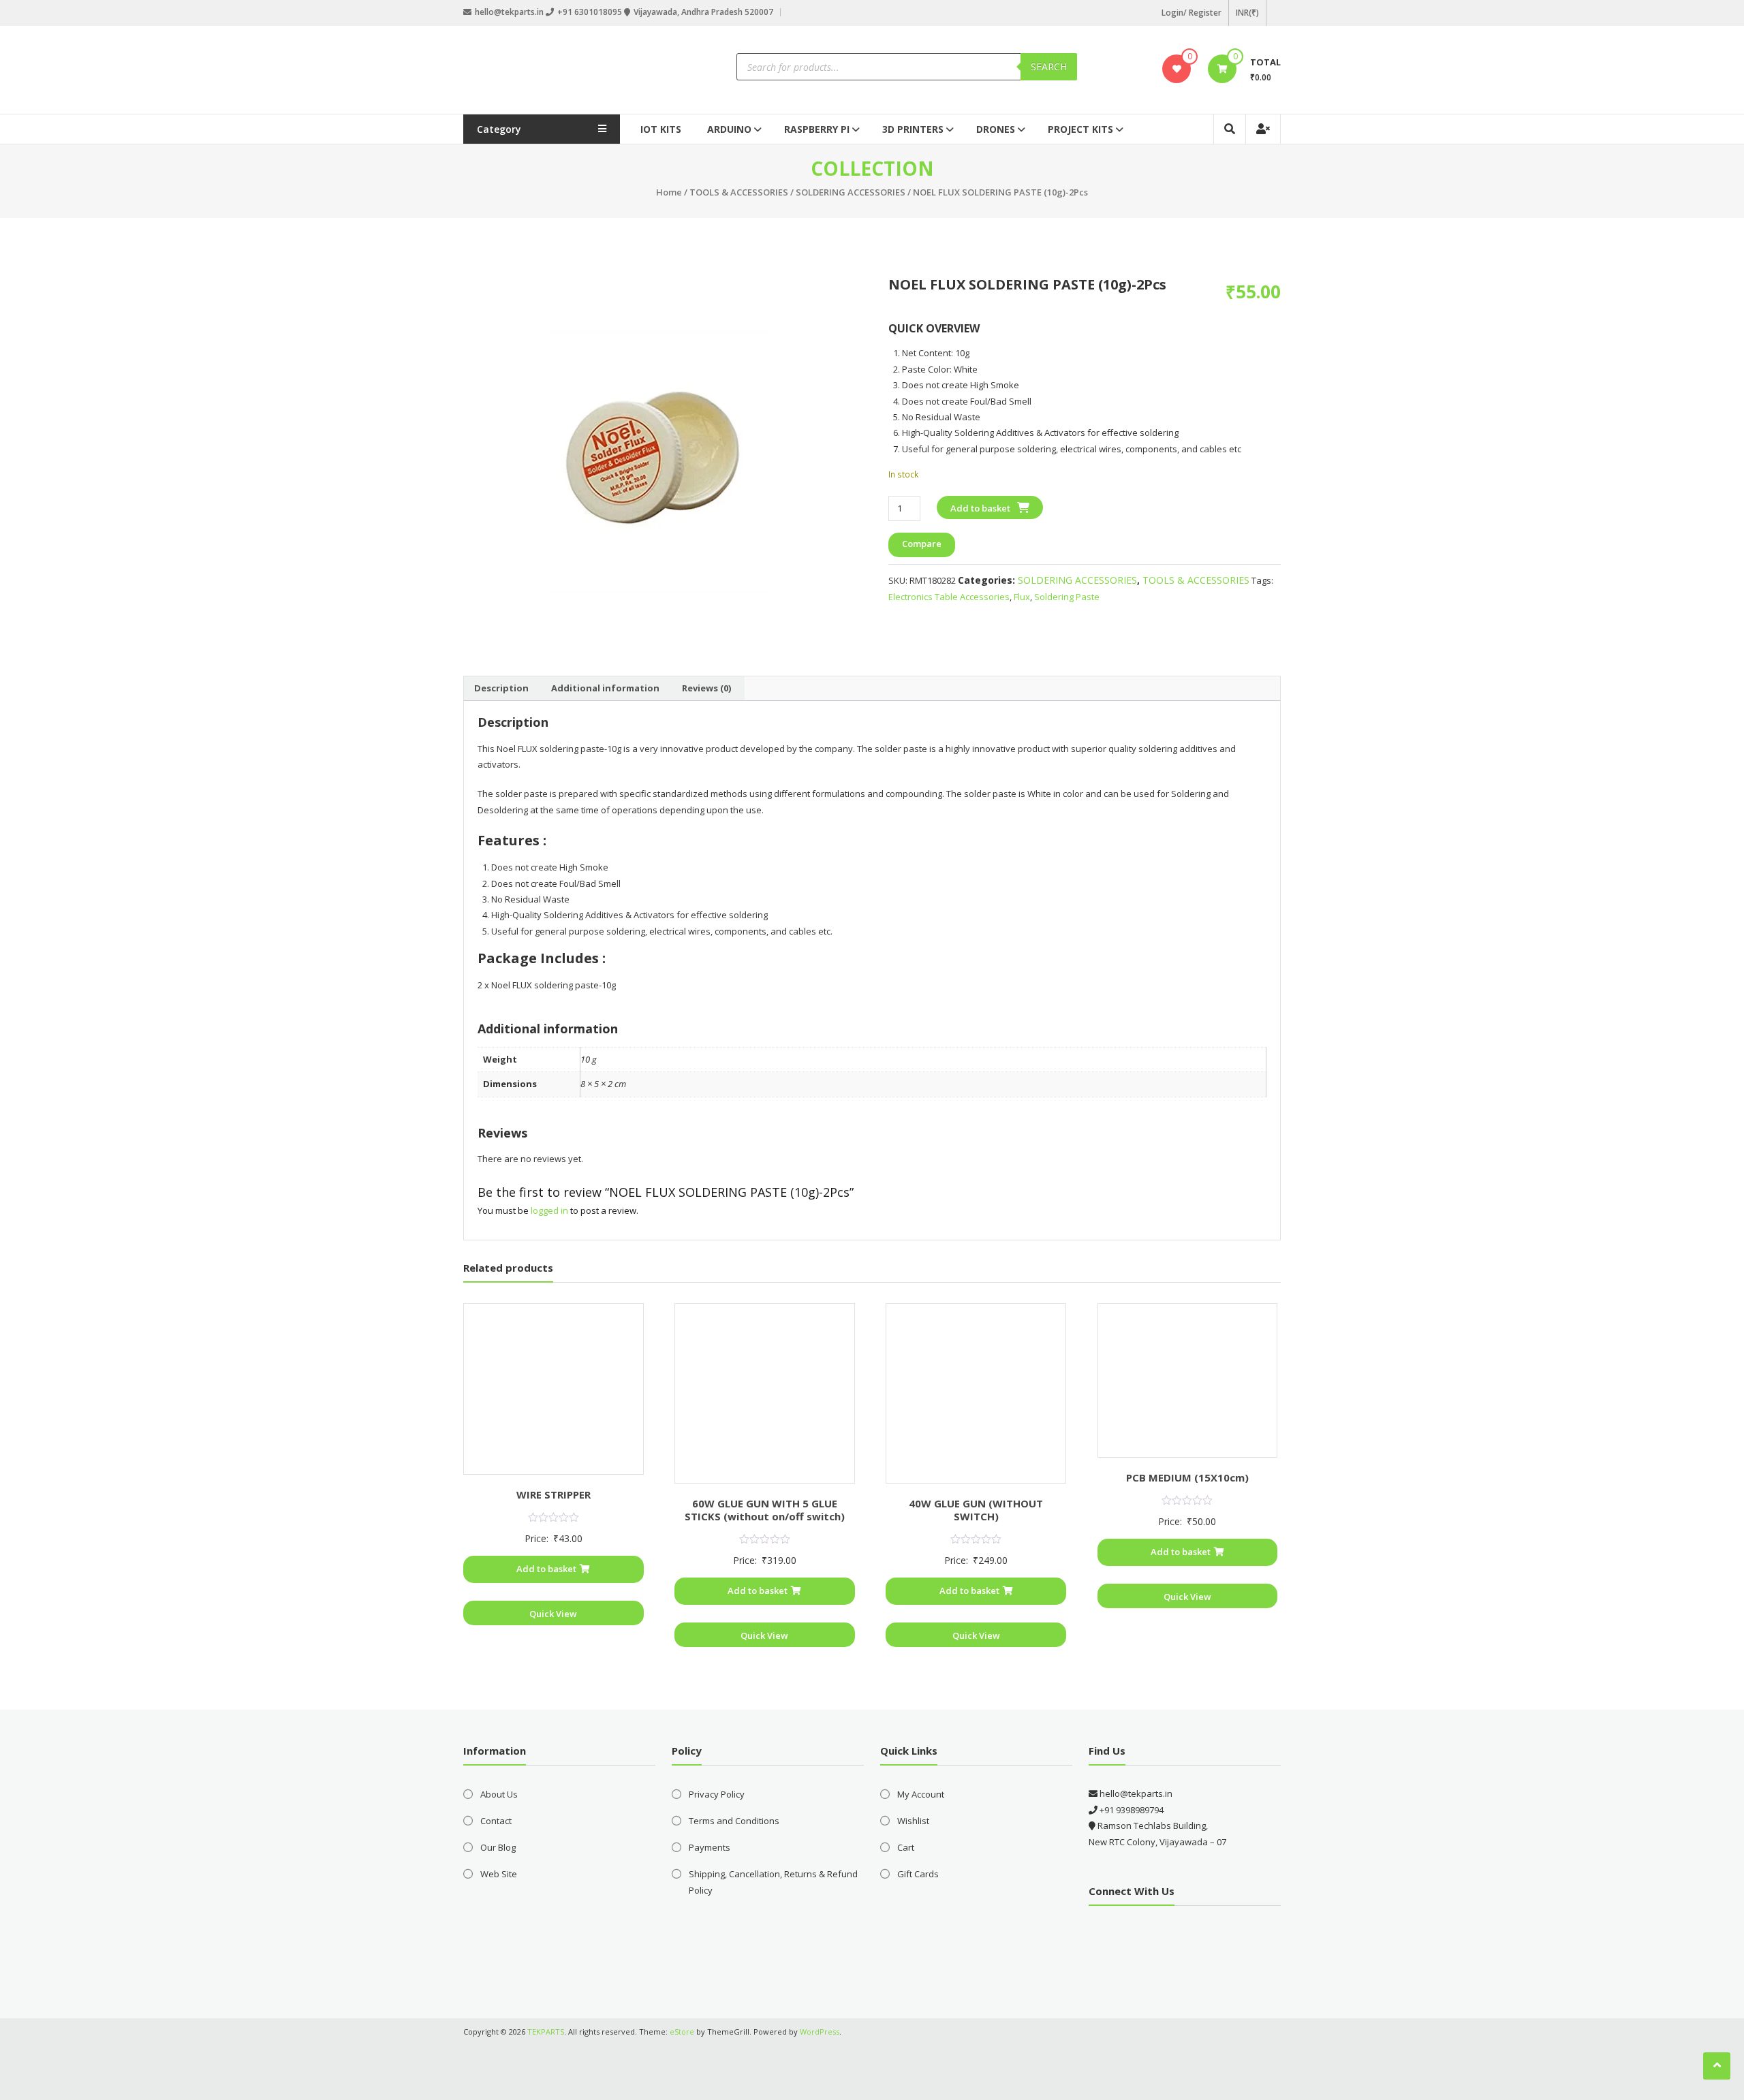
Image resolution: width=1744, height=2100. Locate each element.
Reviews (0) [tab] (706, 688)
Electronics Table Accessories (949, 597)
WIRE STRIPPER (554, 1494)
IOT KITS (661, 129)
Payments (710, 1847)
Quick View (553, 1614)
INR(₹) (1247, 13)
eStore (682, 2032)
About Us (499, 1794)
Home (669, 192)
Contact (496, 1821)
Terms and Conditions (734, 1821)
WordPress (820, 2032)
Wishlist (913, 1821)
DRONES (996, 129)
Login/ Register (1192, 13)
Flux (1022, 597)
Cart (906, 1847)
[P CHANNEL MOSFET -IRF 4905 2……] (659, 462)
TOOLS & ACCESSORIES (739, 192)
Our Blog (498, 1847)
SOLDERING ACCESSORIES (851, 192)
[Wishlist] (1177, 69)
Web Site (499, 1874)
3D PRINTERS (913, 129)
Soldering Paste (1067, 597)
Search (1049, 66)
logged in (549, 1210)
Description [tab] (501, 688)
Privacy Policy (717, 1794)
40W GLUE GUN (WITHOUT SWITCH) (976, 1510)
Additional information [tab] (605, 688)
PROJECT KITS (1080, 129)
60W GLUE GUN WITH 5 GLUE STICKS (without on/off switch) (765, 1510)
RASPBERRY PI (817, 129)
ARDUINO (729, 129)
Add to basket (980, 508)
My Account (921, 1794)
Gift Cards (918, 1874)
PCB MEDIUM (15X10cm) (1187, 1477)
